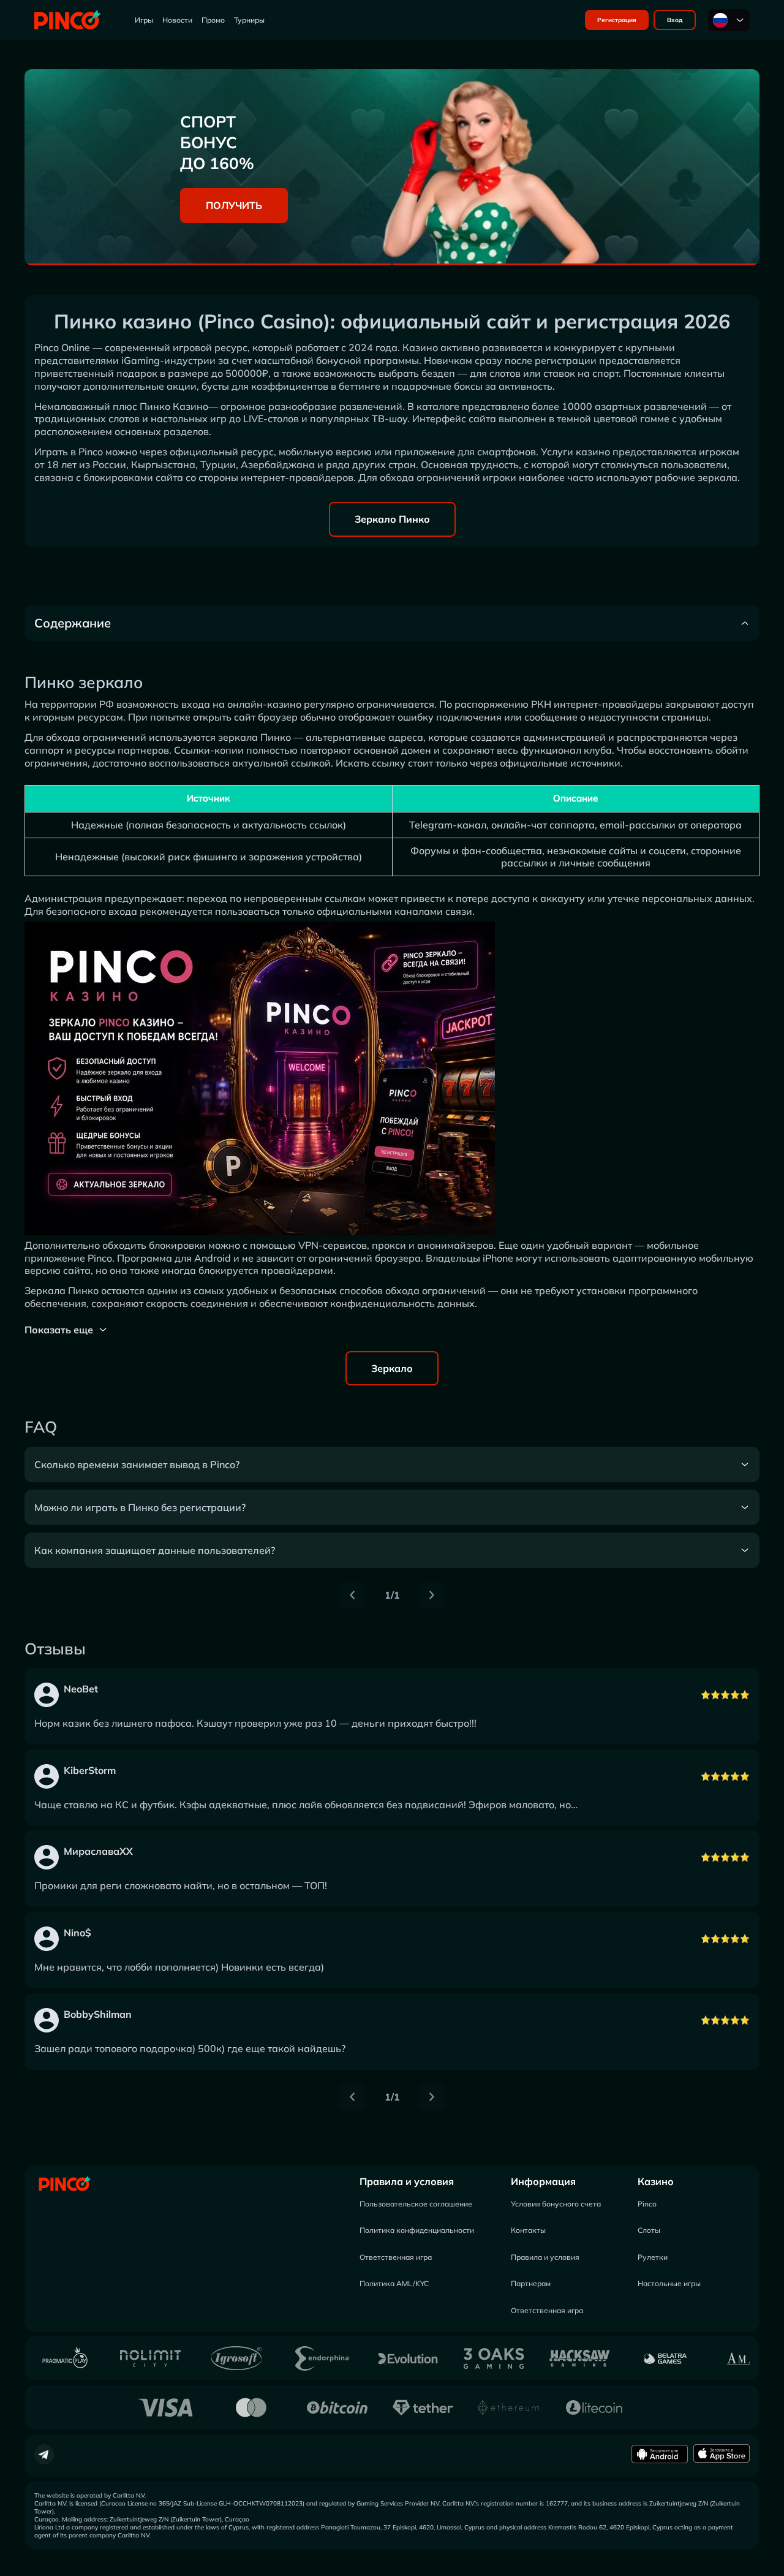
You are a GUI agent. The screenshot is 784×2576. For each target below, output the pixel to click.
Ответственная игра (396, 2257)
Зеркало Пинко (392, 519)
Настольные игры (669, 2283)
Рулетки (653, 2257)
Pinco (647, 2204)
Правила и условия (407, 2181)
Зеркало (392, 1368)
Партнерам (531, 2283)
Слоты (649, 2230)
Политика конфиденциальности (417, 2230)
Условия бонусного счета (556, 2204)
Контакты (528, 2230)
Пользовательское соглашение (416, 2204)
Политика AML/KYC (394, 2283)
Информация (543, 2181)
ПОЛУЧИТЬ (234, 205)
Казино (656, 2181)
